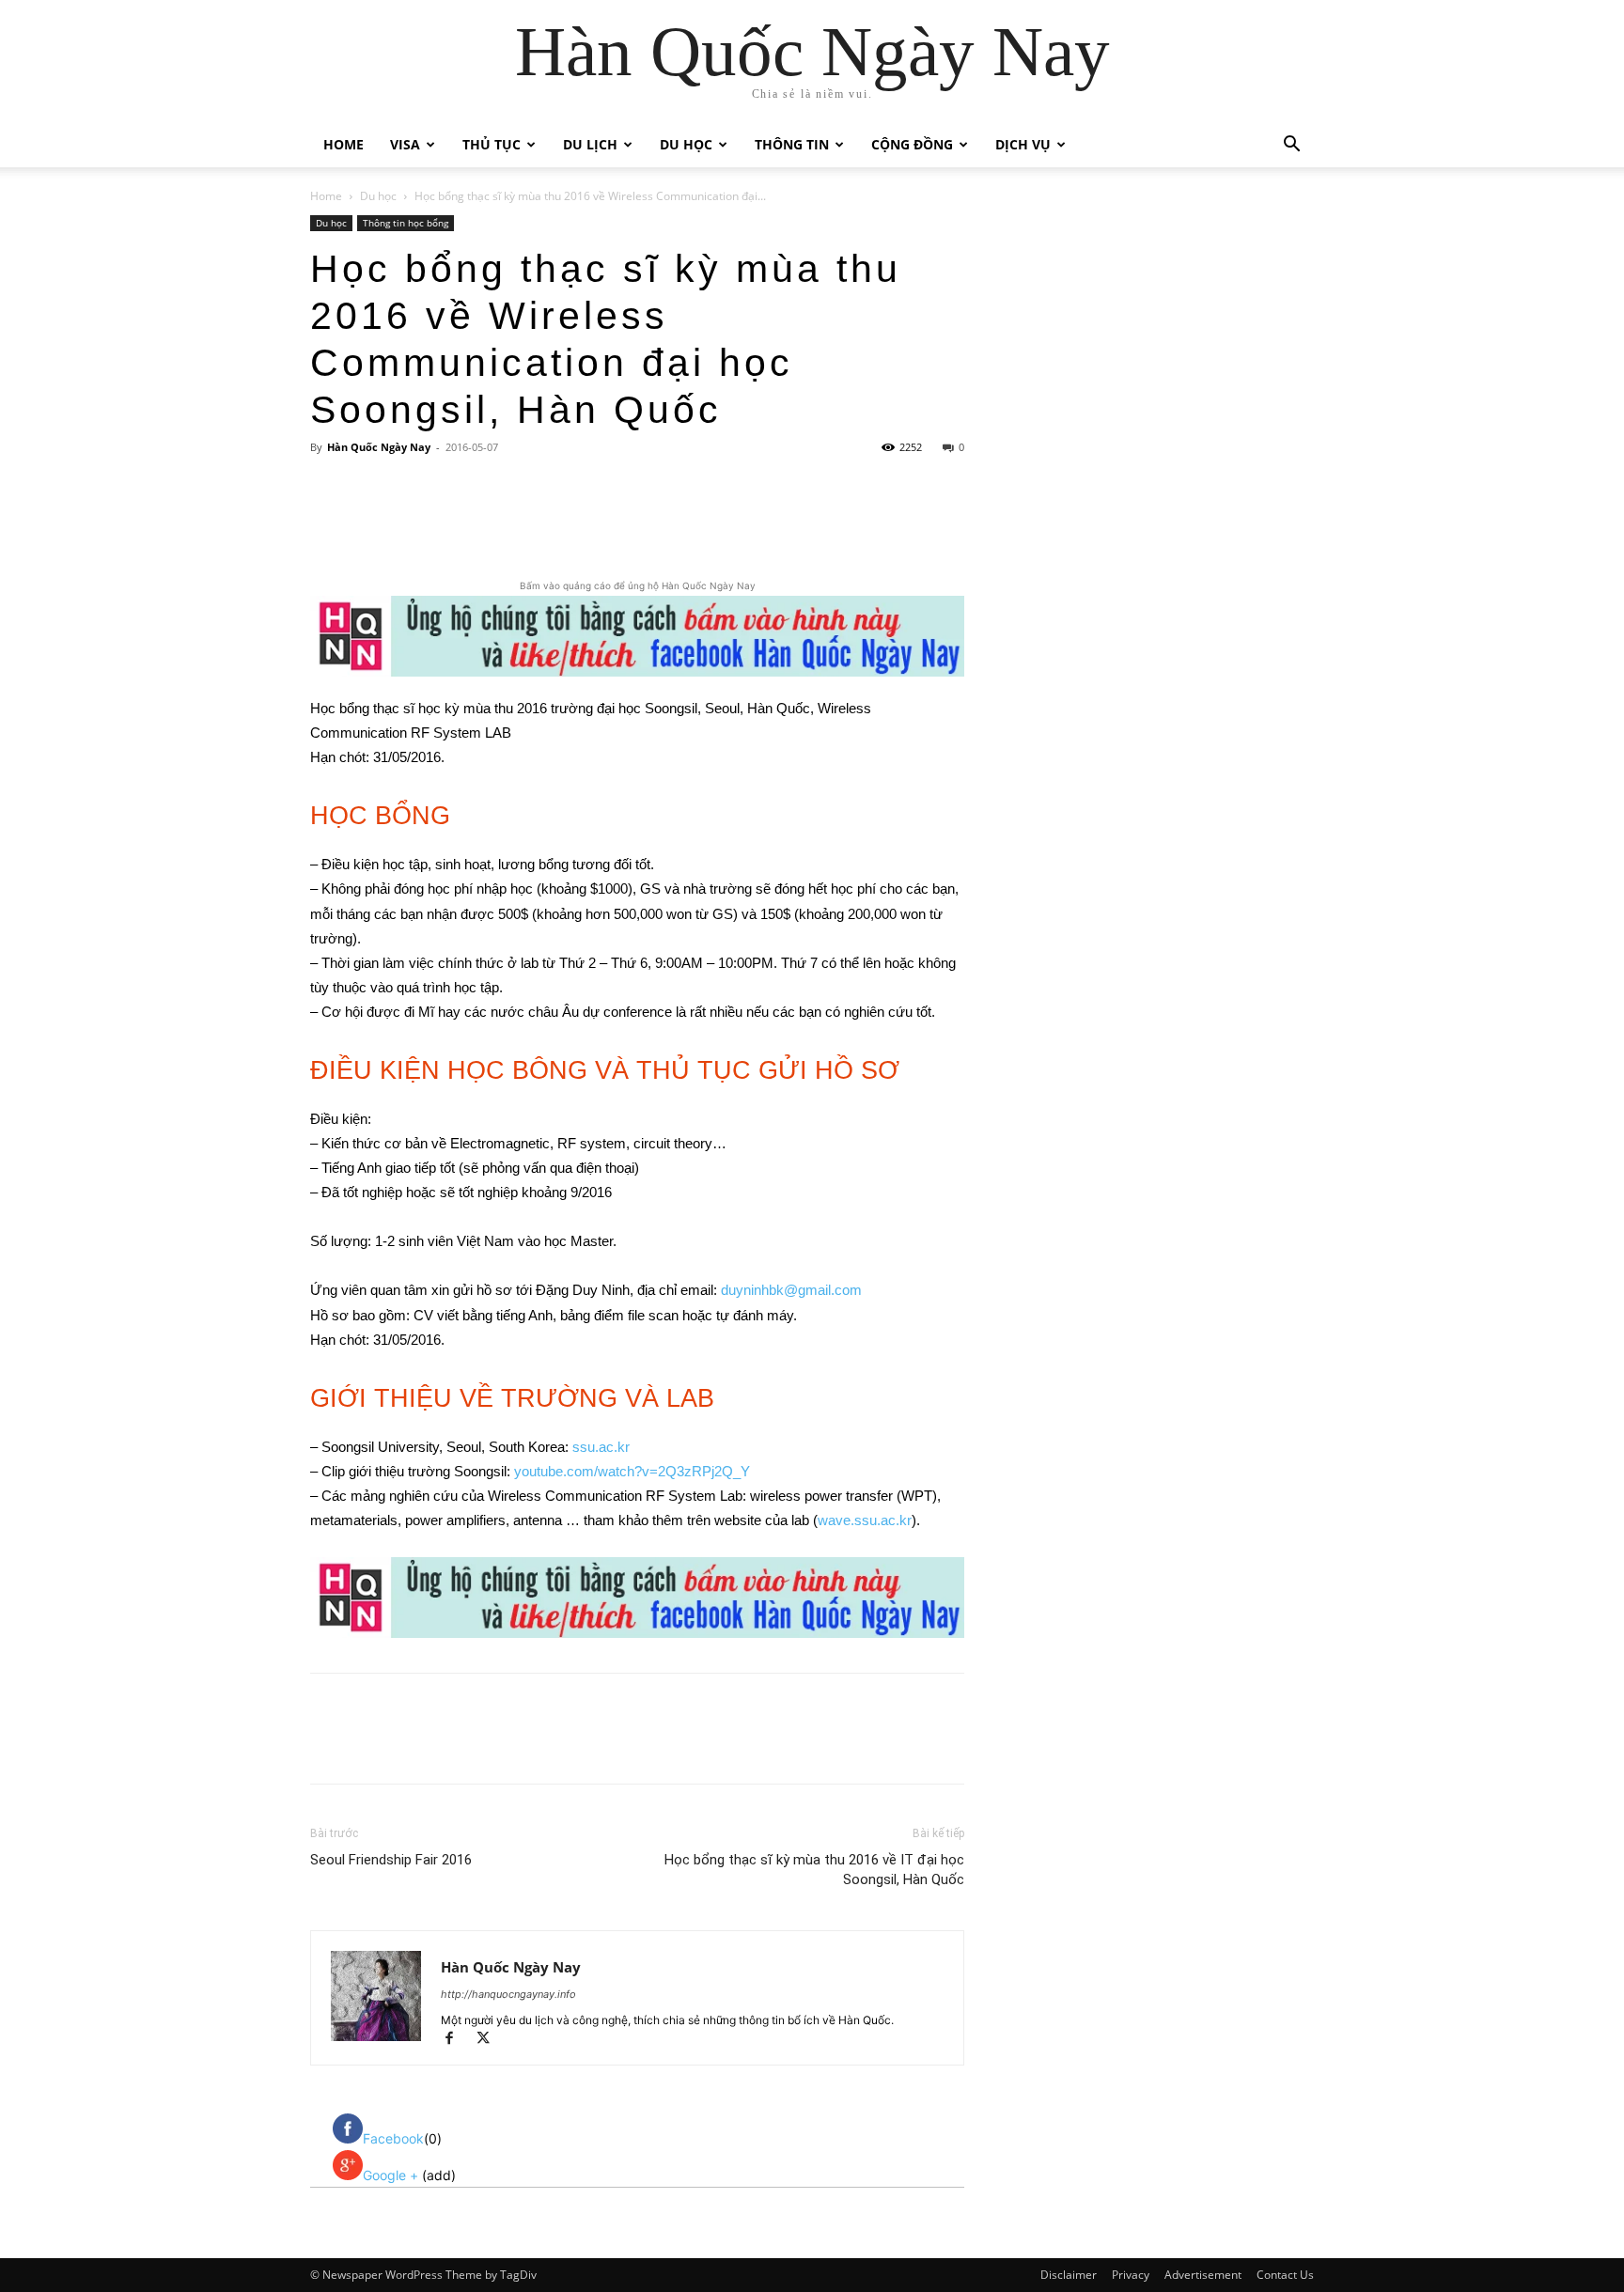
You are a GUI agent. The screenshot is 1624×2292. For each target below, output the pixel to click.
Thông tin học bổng (406, 223)
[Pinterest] (533, 522)
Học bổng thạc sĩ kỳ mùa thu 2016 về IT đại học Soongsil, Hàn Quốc (814, 1870)
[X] (490, 522)
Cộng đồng (912, 144)
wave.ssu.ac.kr (865, 1520)
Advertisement (1203, 2275)
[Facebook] (446, 522)
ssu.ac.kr (601, 1447)
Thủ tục (492, 144)
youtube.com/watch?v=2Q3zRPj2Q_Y (632, 1471)
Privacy (1131, 2275)
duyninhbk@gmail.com (791, 1290)
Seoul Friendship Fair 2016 (391, 1860)
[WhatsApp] (576, 522)
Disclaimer (1069, 2275)
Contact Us (1285, 2275)
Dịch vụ (1023, 144)
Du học (686, 144)
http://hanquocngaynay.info (508, 1994)
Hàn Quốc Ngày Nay (379, 447)
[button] (1291, 146)
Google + (392, 2175)
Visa (405, 144)
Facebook (393, 2138)
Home (344, 144)
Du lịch (590, 144)
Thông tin (792, 144)
